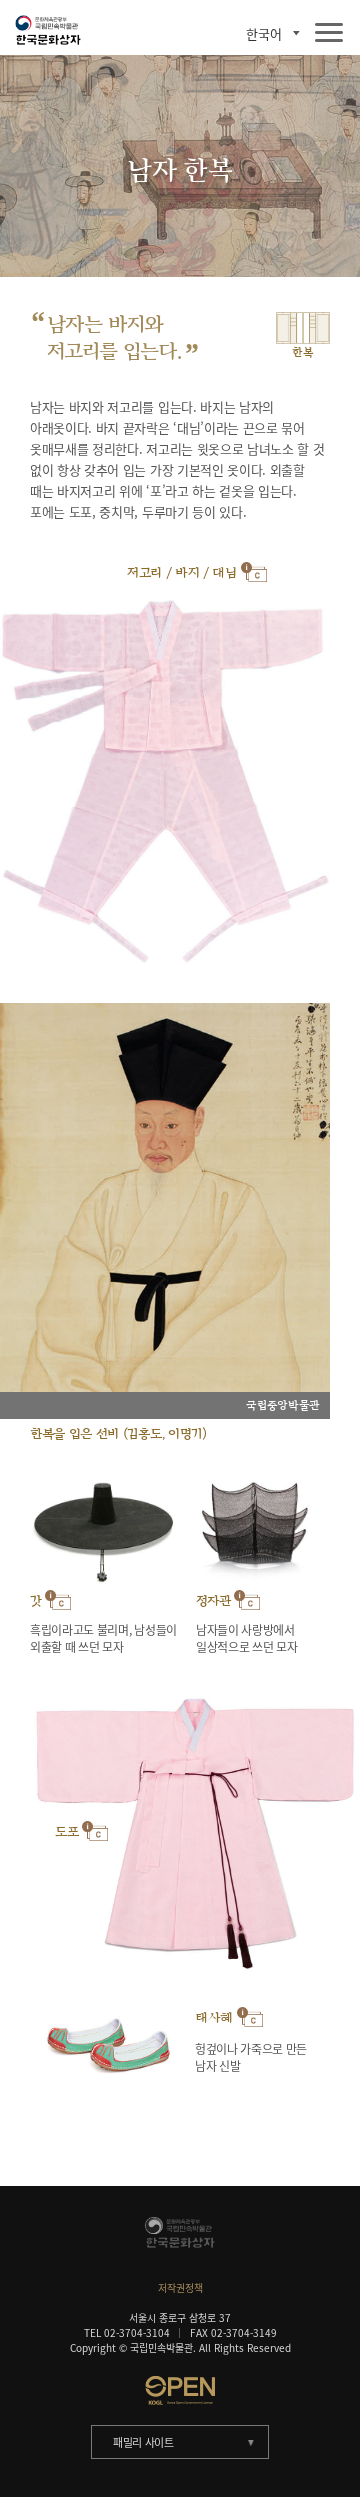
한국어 (264, 33)
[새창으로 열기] (180, 2390)
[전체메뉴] (329, 33)
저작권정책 (180, 2287)
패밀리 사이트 (143, 2442)
